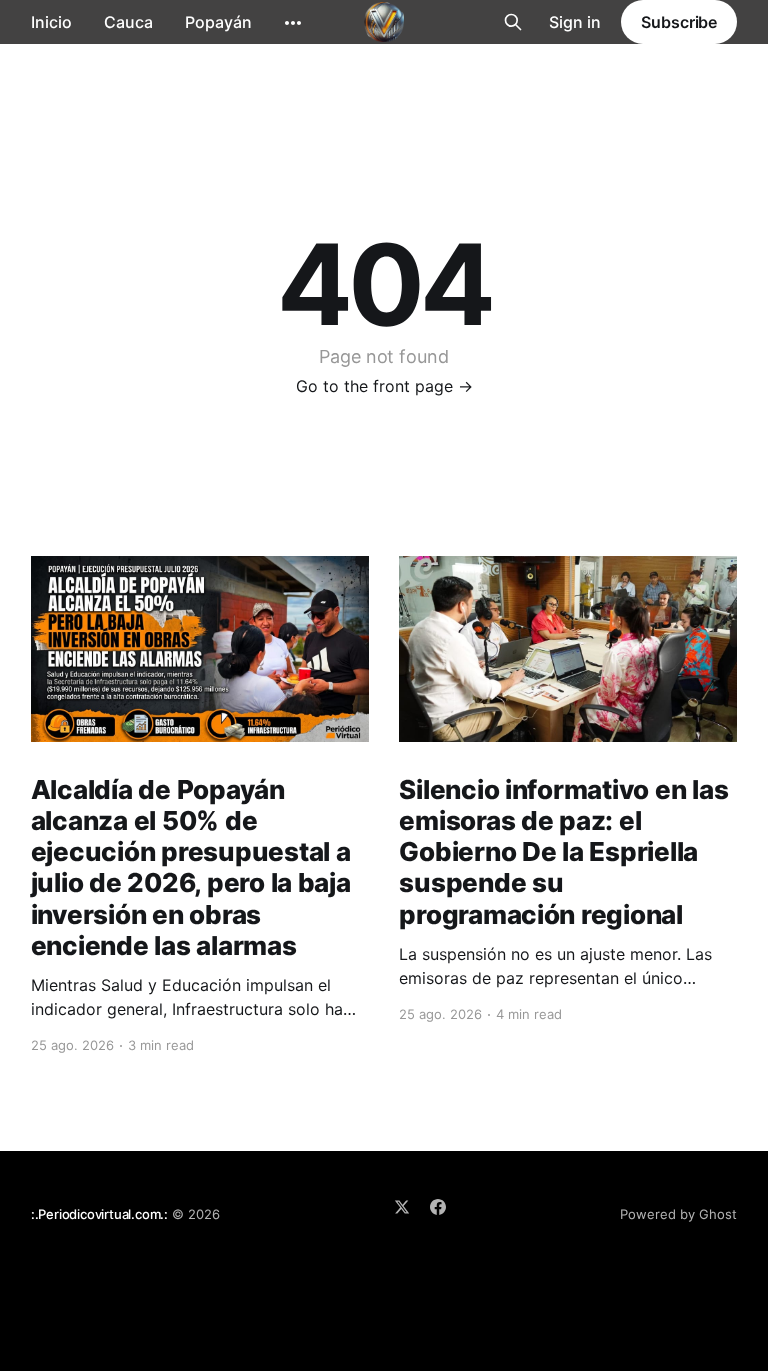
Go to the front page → (384, 386)
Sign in (575, 22)
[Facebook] (438, 1207)
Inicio (51, 22)
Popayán (218, 22)
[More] (293, 23)
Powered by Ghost (678, 1214)
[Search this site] (513, 22)
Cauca (128, 22)
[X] (402, 1207)
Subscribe (679, 22)
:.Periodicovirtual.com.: (99, 1214)
